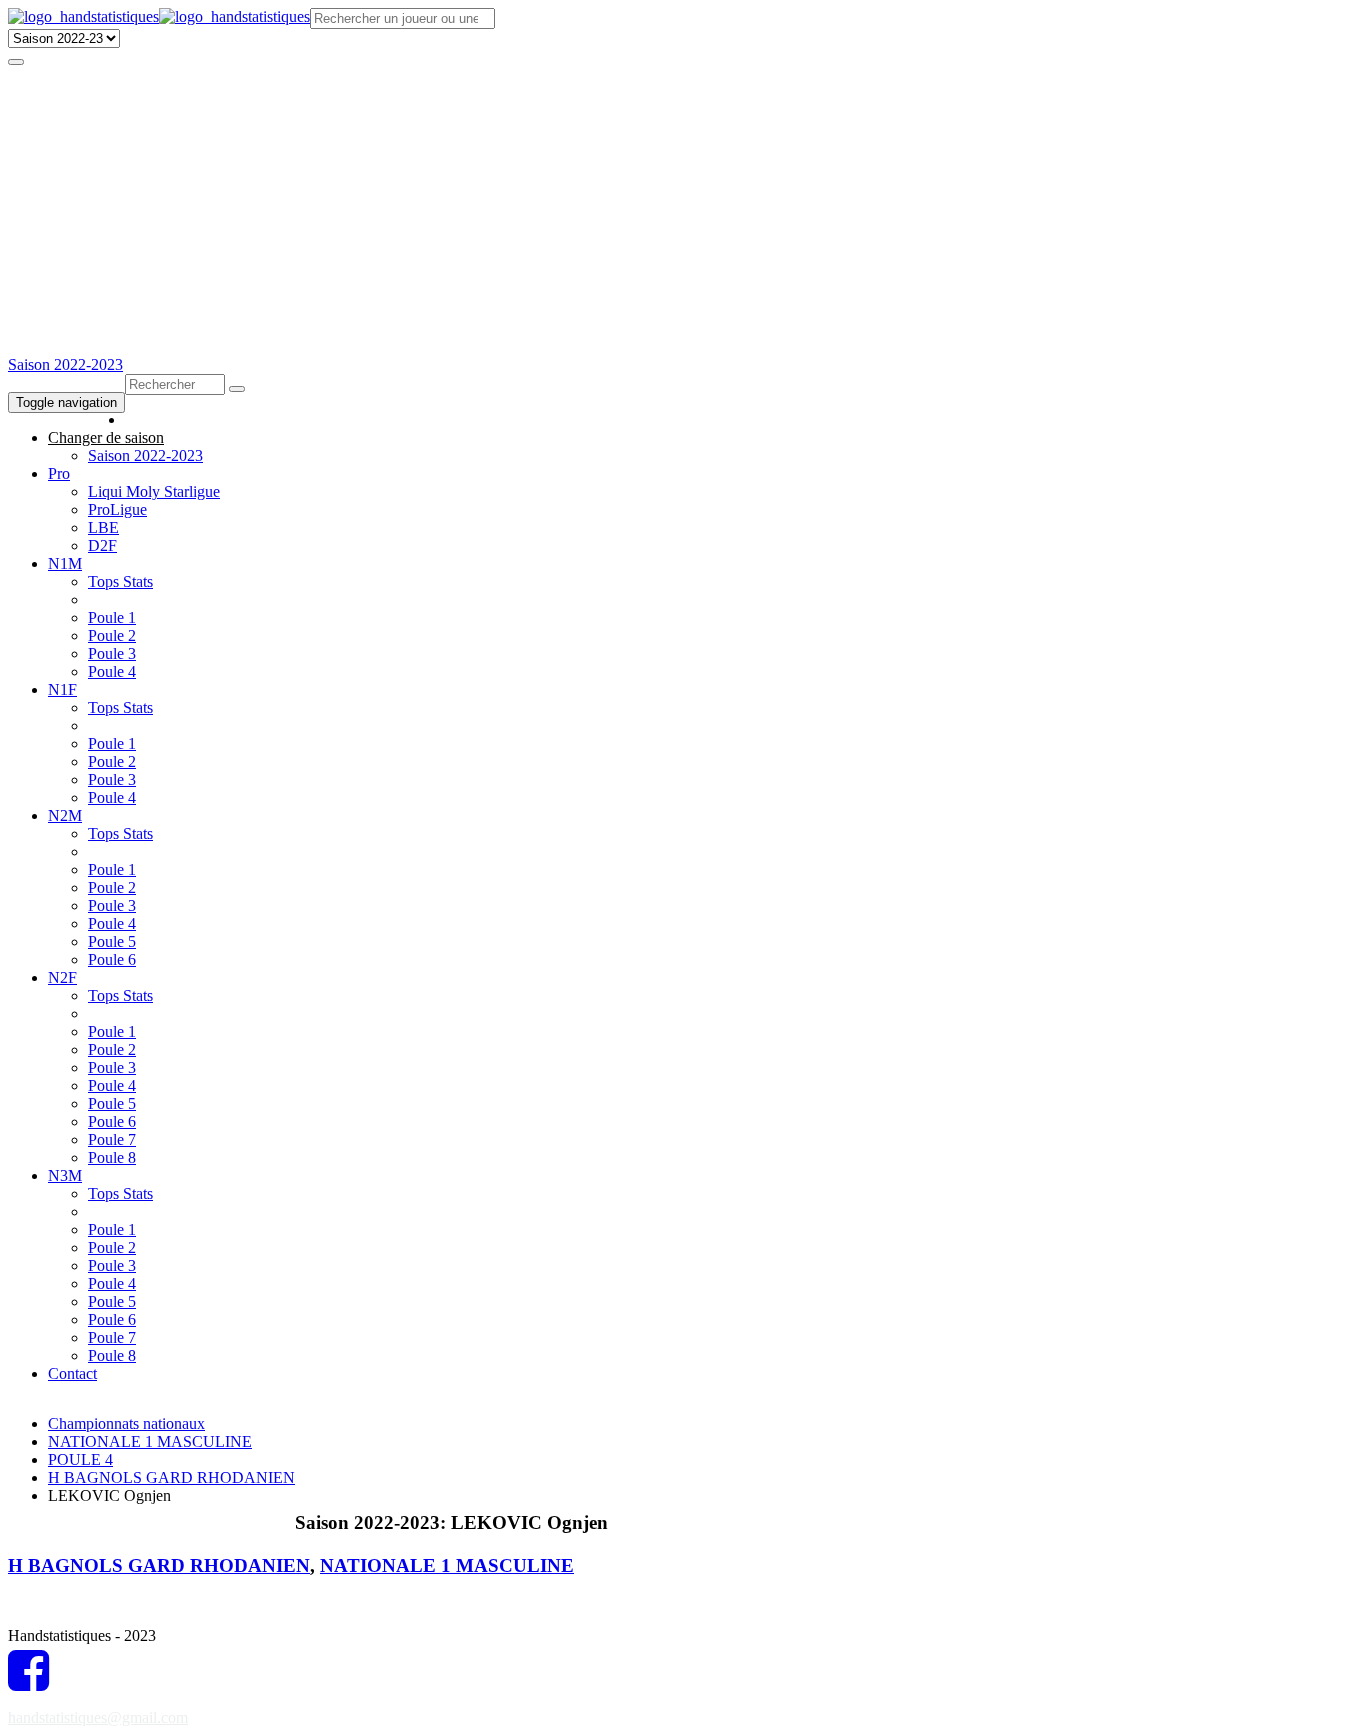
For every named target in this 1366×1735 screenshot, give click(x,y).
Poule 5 (112, 941)
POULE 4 (80, 1459)
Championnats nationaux (126, 1423)
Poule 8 (112, 1157)
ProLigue (117, 509)
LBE (103, 527)
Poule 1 (112, 617)
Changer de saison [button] (106, 437)
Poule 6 (112, 959)
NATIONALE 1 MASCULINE (150, 1441)
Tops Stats (120, 581)
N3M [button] (65, 1175)
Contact (72, 1373)
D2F (102, 545)
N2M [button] (65, 815)
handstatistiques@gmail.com (98, 1717)
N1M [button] (65, 563)
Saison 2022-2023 (65, 364)
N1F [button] (62, 689)
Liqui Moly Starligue (154, 491)
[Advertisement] (683, 206)
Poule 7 (112, 1139)
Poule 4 (112, 671)
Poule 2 (112, 635)
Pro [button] (59, 473)
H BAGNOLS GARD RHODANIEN (171, 1477)
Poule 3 (112, 653)
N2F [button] (62, 977)
